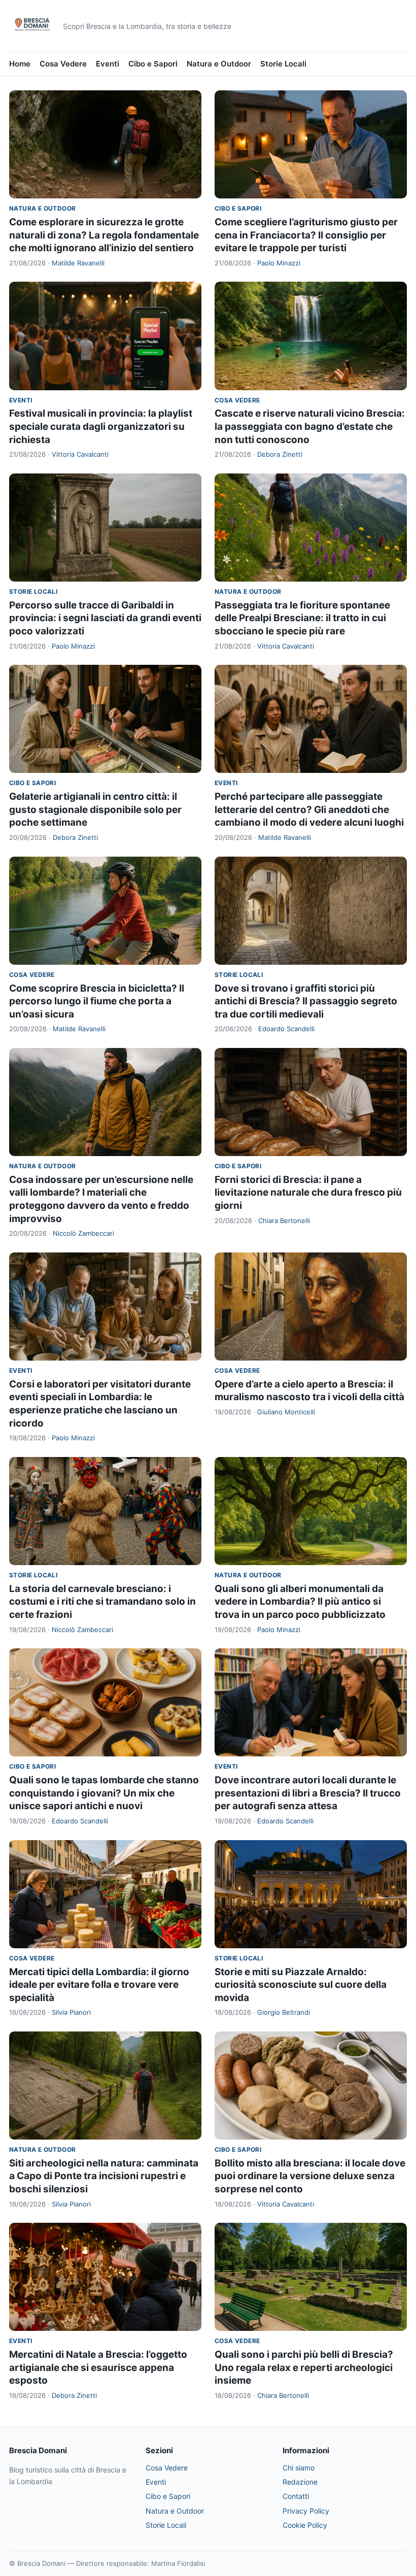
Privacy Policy (306, 2511)
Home (20, 64)
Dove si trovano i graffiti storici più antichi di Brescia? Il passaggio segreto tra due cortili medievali (306, 1001)
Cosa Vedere (63, 64)
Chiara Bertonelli (284, 1221)
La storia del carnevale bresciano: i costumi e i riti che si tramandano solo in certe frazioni (102, 1602)
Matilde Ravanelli (78, 263)
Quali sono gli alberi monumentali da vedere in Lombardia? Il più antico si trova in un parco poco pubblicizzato (300, 1602)
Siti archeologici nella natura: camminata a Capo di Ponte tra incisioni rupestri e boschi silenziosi (104, 2176)
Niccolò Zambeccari (83, 1233)
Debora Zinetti (280, 454)
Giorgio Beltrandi (284, 2012)
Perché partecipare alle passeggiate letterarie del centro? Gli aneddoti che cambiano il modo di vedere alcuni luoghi (309, 809)
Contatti (296, 2496)
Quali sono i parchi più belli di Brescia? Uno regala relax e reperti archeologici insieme (304, 2367)
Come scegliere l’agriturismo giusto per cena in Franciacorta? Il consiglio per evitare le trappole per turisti (306, 235)
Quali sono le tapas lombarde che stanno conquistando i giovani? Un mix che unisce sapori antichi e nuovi (104, 1793)
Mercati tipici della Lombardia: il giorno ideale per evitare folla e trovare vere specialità (99, 1985)
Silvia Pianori (71, 2012)
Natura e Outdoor (219, 64)
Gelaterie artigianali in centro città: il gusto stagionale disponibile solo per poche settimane (95, 809)
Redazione (300, 2482)
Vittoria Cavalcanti (80, 454)
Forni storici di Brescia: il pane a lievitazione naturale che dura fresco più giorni (308, 1193)
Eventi (108, 64)
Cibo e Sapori (153, 64)
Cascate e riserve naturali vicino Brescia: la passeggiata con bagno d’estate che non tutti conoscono (310, 426)
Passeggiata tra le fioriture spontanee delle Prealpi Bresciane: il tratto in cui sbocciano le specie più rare (302, 618)
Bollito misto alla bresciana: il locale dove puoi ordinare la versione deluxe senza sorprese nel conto (310, 2176)
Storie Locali (283, 64)
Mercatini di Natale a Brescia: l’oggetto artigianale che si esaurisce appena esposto (98, 2367)
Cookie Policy (305, 2525)
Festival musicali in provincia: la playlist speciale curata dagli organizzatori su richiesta (101, 426)
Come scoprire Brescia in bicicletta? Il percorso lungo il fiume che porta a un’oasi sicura (97, 1001)
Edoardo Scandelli (286, 1029)
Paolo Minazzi (279, 263)
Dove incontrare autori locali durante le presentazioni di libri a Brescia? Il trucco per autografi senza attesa (308, 1793)
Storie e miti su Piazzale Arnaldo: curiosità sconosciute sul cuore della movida (301, 1985)
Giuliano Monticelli (286, 1412)
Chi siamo (299, 2468)
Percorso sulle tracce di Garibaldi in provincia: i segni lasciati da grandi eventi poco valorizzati (105, 618)
